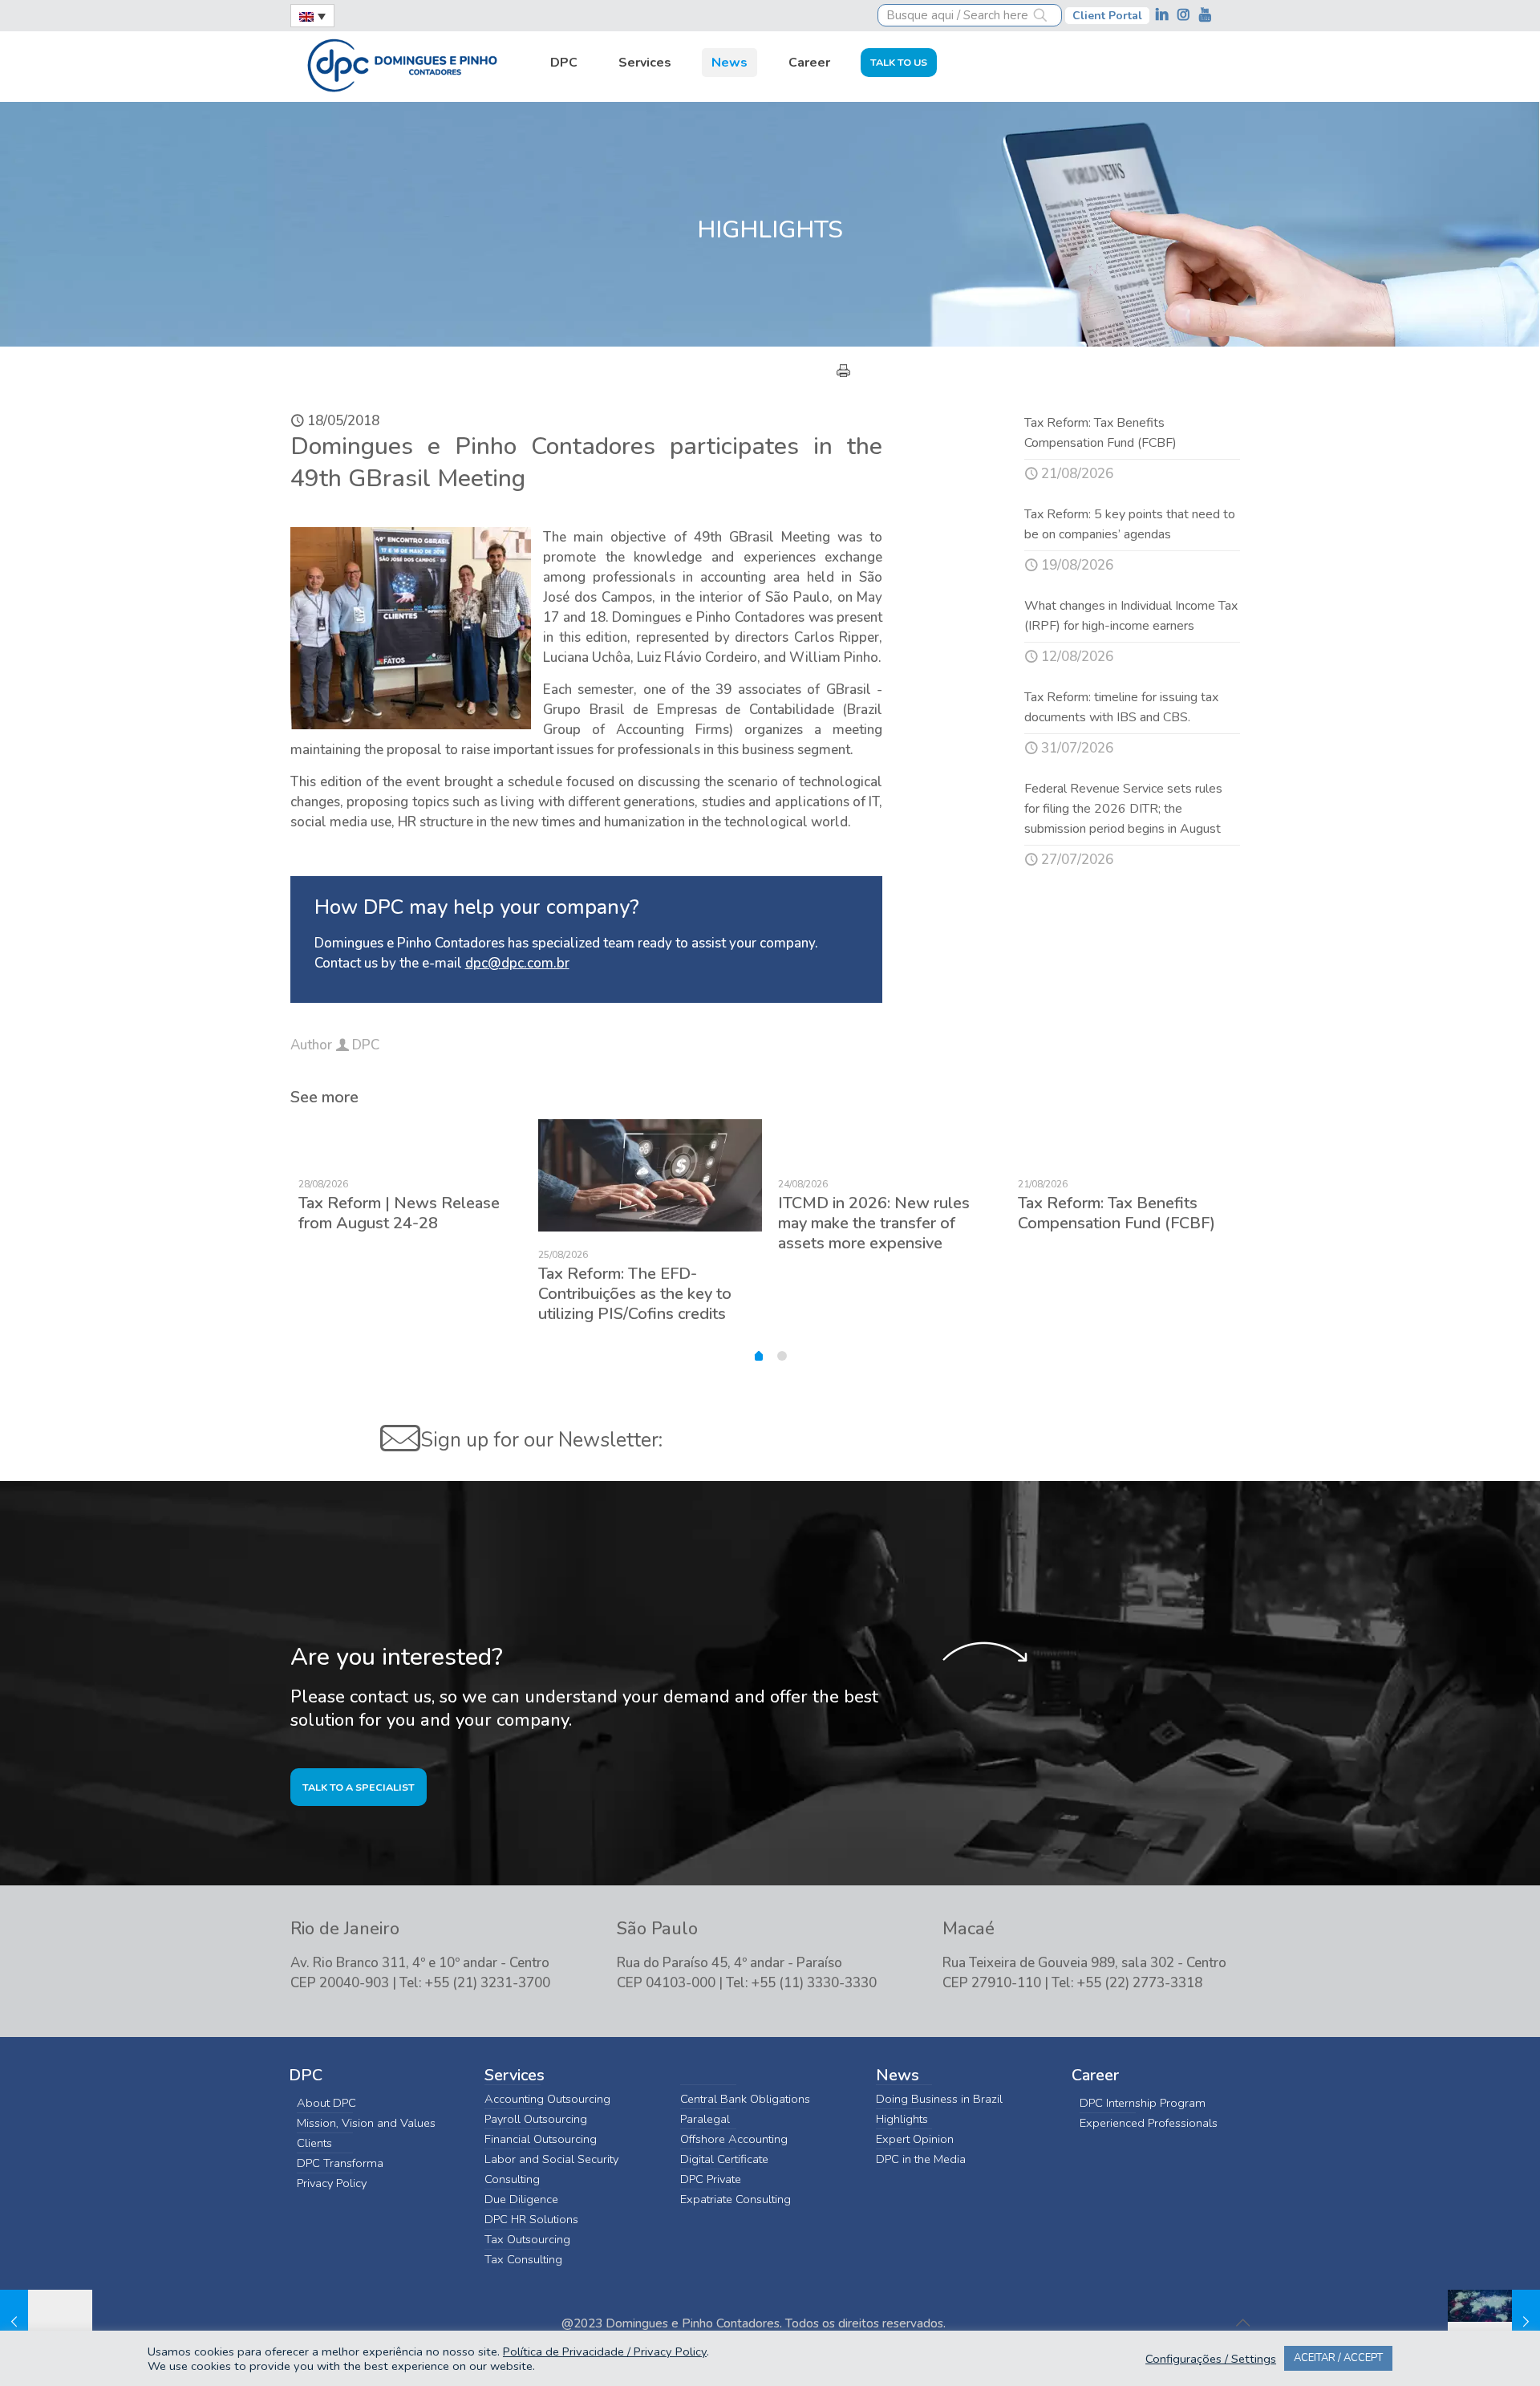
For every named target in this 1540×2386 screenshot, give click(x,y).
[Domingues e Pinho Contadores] (402, 63)
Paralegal (705, 2119)
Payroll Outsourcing (536, 2119)
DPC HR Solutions (531, 2219)
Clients (314, 2143)
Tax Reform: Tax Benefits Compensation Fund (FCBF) (1116, 1213)
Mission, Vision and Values (366, 2123)
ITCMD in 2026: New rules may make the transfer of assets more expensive (874, 1223)
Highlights (902, 2119)
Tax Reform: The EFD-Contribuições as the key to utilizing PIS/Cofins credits (635, 1294)
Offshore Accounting (734, 2139)
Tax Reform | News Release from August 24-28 (399, 1213)
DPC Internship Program (1143, 2103)
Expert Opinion (915, 2139)
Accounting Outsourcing (547, 2099)
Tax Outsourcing (527, 2239)
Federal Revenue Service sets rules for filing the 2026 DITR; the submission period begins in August (1123, 809)
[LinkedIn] (1163, 15)
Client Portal (1107, 16)
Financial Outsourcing (541, 2139)
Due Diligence (521, 2199)
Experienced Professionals (1149, 2123)
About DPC (326, 2103)
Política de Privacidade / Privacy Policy (605, 2352)
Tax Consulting (523, 2259)
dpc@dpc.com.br (517, 963)
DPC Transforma (340, 2163)
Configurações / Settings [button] (1211, 2359)
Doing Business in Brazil (939, 2099)
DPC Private (711, 2179)
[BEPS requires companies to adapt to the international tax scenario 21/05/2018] (1494, 2322)
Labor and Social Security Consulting (551, 2169)
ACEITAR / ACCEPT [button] (1338, 2358)
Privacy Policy (332, 2183)
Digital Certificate (724, 2159)
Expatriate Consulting (736, 2199)
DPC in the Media (921, 2159)
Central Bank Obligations (745, 2099)
